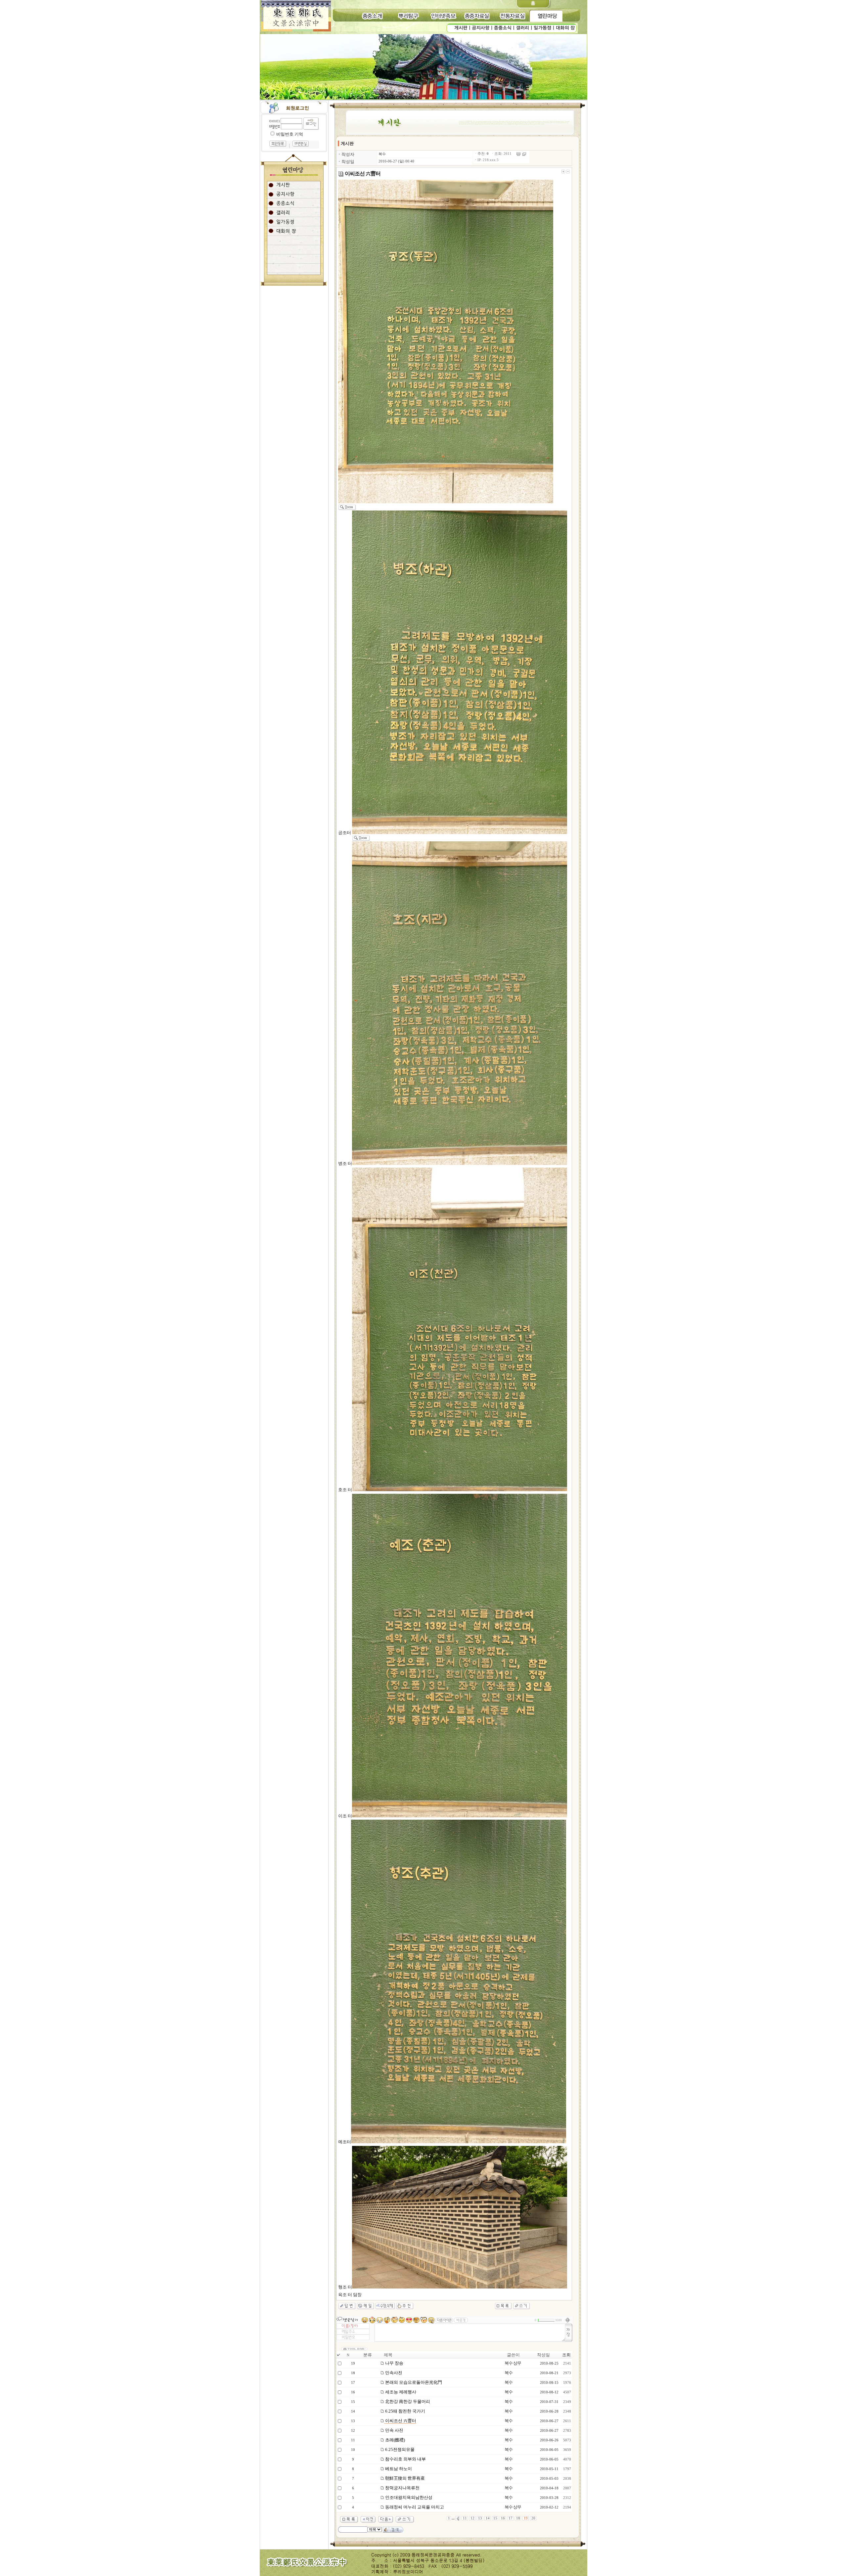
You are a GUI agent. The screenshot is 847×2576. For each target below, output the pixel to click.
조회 (566, 2355)
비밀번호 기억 (290, 134)
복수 (382, 154)
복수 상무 (513, 2363)
